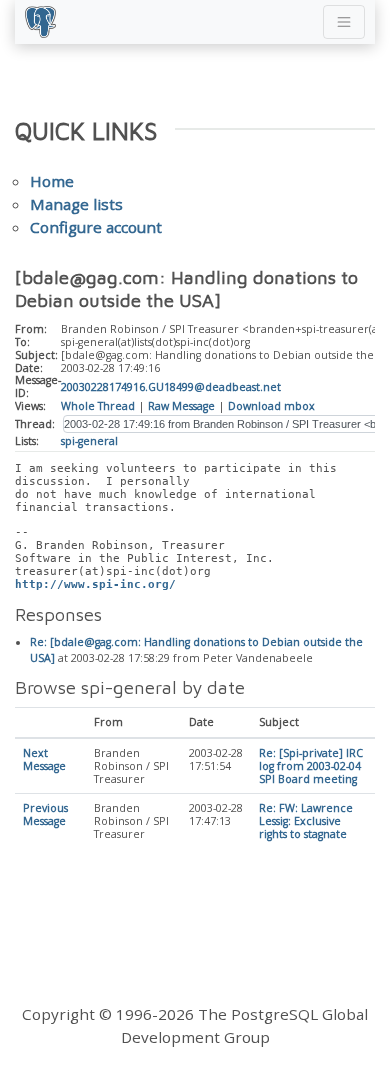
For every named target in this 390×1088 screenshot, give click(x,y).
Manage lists (76, 204)
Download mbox (271, 406)
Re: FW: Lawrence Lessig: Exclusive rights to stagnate (306, 821)
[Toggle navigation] (344, 22)
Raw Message (181, 406)
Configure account (96, 227)
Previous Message (45, 814)
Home (52, 181)
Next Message (44, 759)
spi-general (89, 441)
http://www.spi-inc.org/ (95, 584)
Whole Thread (98, 406)
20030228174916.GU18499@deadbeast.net (171, 387)
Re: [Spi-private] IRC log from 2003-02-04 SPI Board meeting (311, 766)
